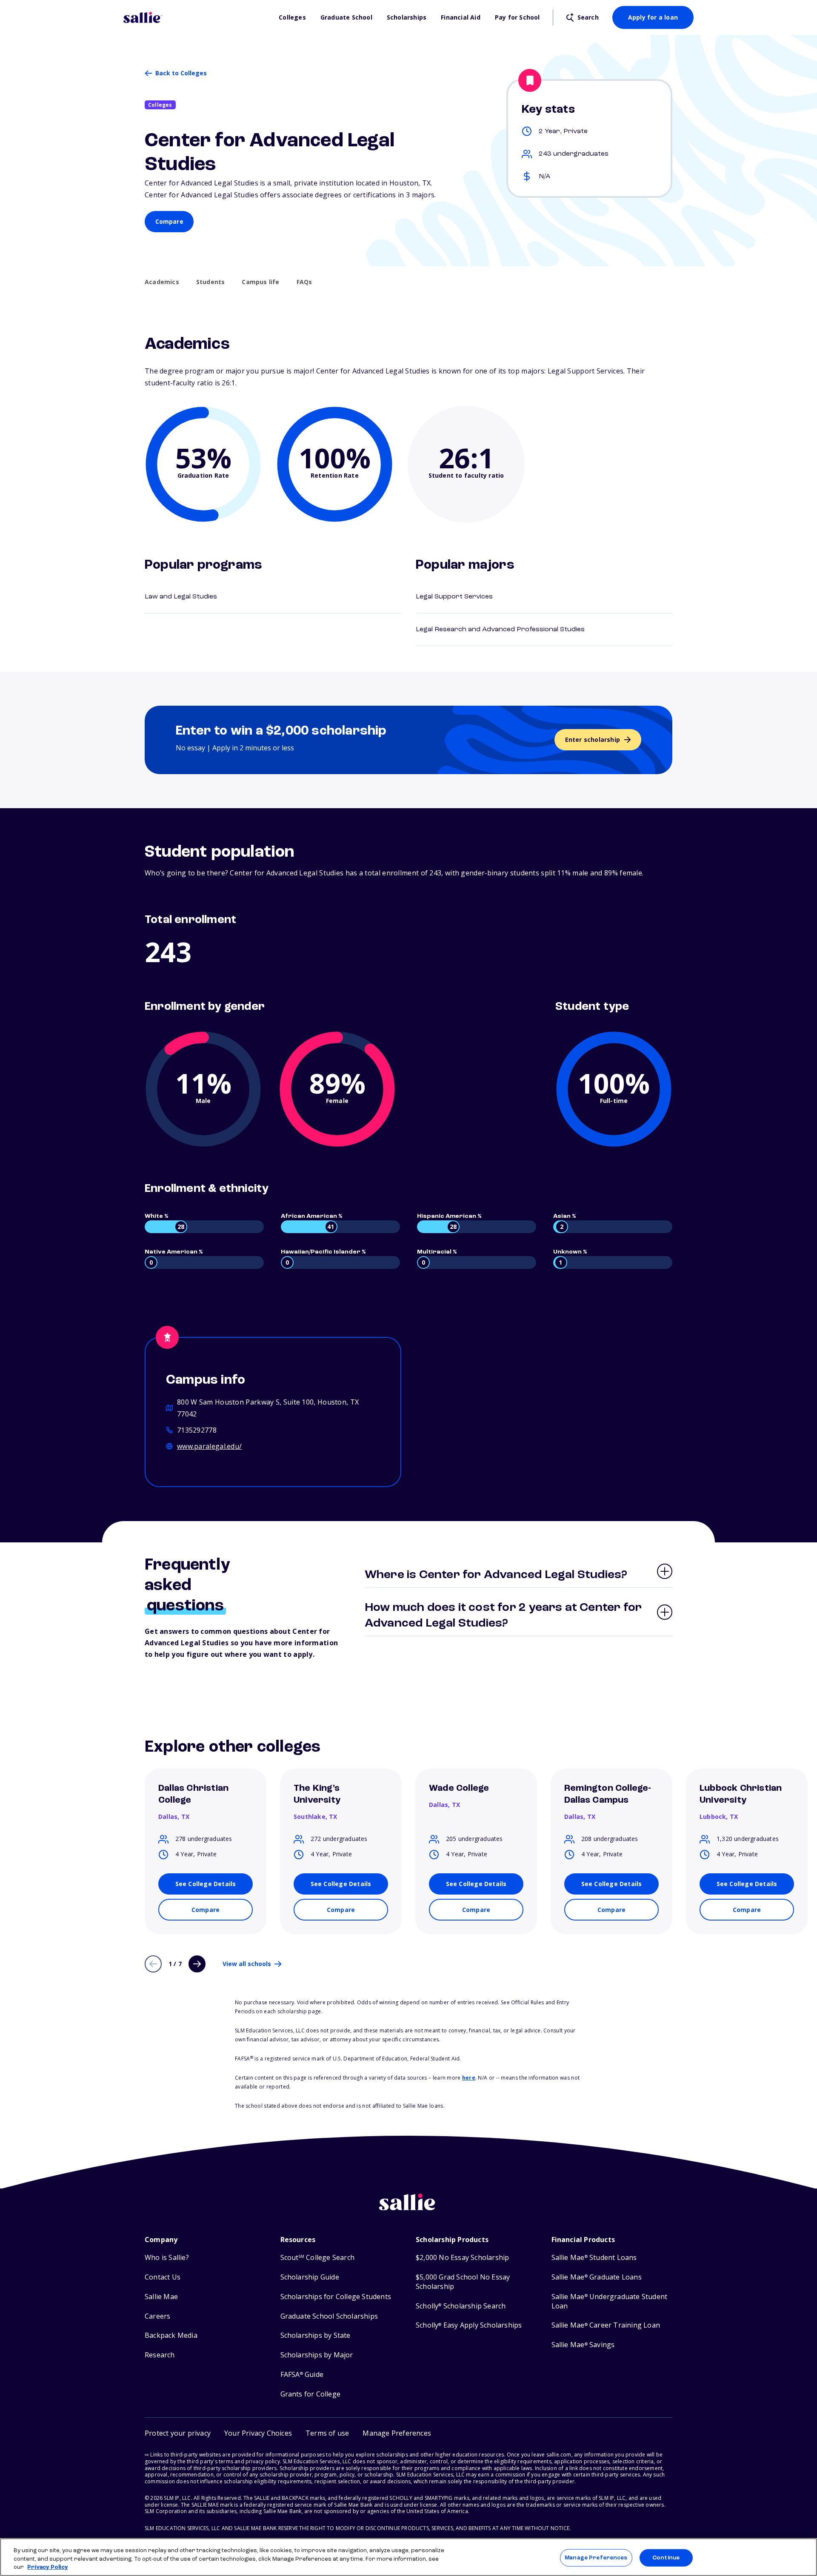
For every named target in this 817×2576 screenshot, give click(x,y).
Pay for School (517, 17)
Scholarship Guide (310, 2277)
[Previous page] (153, 1964)
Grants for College (311, 2394)
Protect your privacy (178, 2433)
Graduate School (346, 17)
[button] (397, 2433)
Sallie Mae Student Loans (594, 2258)
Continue (666, 2557)
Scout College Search (317, 2258)
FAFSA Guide (302, 2375)
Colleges (292, 17)
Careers (157, 2316)
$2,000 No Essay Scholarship (462, 2258)
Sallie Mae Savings (583, 2345)
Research (160, 2355)
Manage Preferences (596, 2557)
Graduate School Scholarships (329, 2316)
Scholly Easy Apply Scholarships (469, 2325)
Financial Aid (461, 17)
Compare (169, 221)
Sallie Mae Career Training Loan (606, 2325)
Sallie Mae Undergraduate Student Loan (610, 2301)
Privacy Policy (48, 2567)
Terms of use (327, 2433)
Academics (162, 282)
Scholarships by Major (317, 2355)
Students (211, 282)
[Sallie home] (197, 17)
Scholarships (407, 17)
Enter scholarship (593, 739)
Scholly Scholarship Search (461, 2306)
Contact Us (163, 2277)
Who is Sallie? (167, 2258)
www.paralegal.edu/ (209, 1446)
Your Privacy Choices (258, 2433)
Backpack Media (171, 2335)
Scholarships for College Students (336, 2297)
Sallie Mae (161, 2297)
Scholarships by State (316, 2335)
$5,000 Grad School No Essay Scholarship (463, 2282)
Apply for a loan (653, 17)
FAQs (304, 282)
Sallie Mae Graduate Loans (597, 2277)
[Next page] (197, 1964)
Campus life (260, 282)
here (469, 2078)
